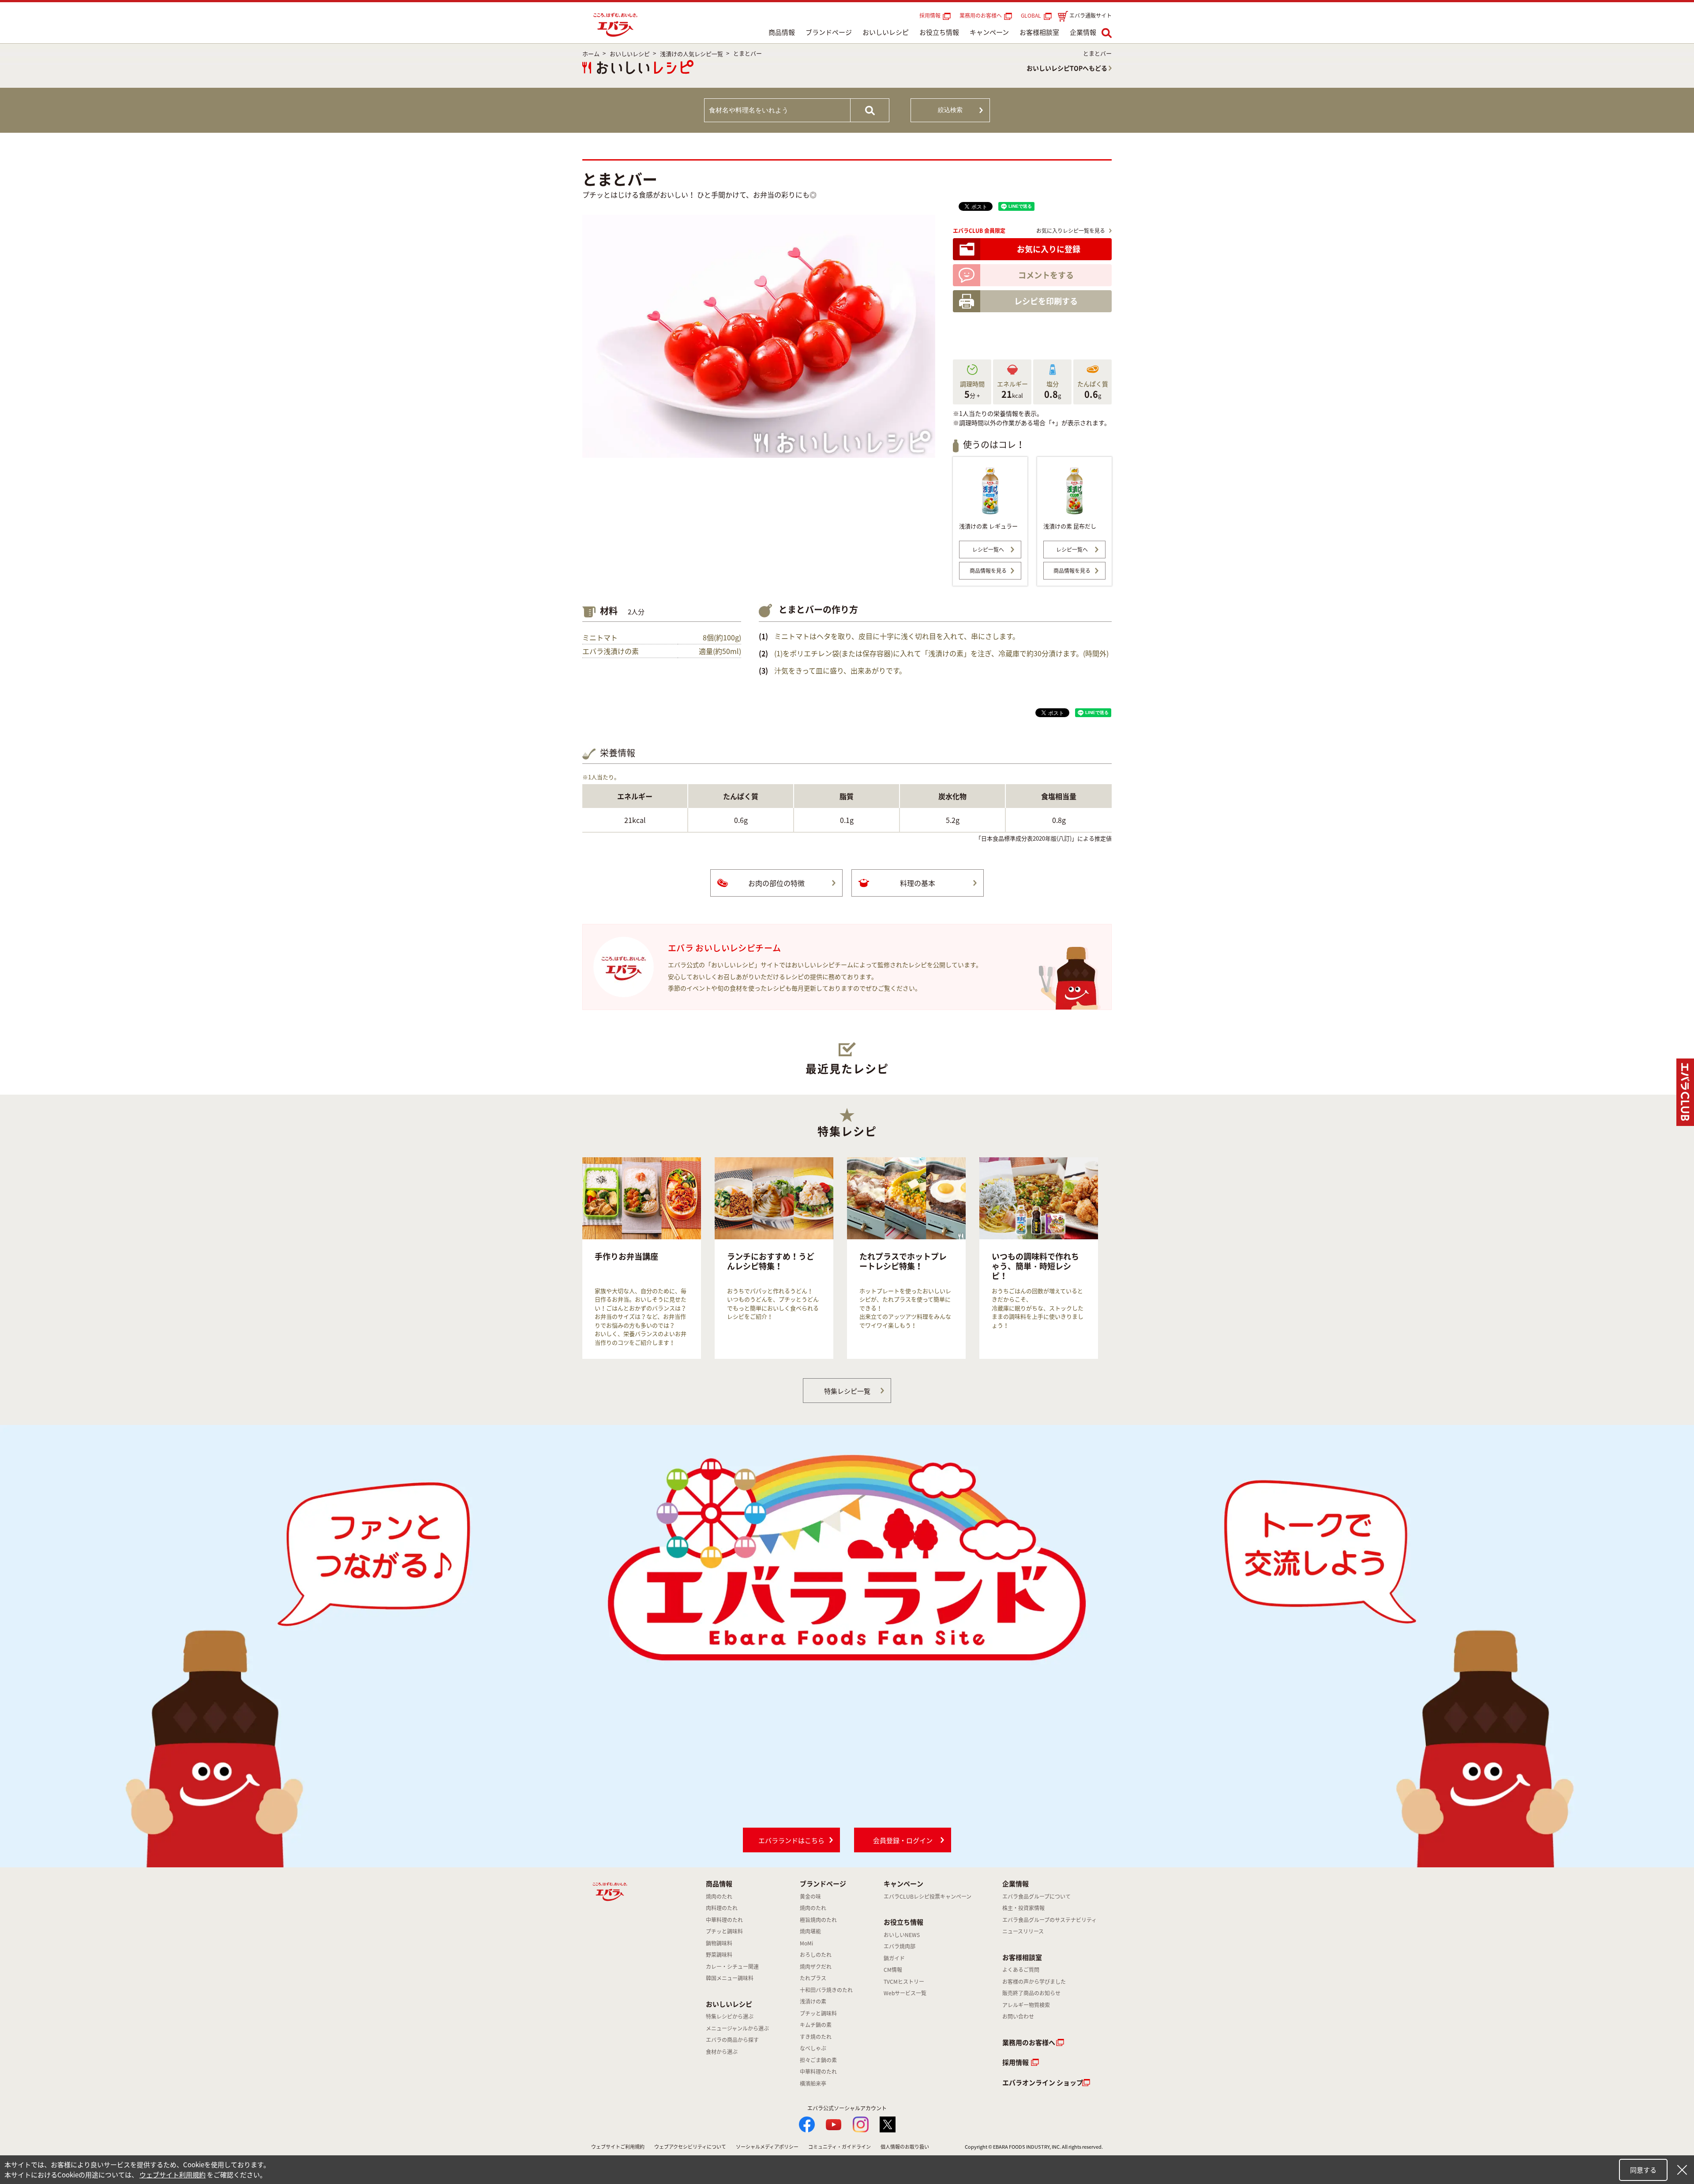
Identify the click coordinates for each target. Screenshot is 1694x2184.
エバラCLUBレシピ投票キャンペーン (928, 1896)
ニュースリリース (1023, 1931)
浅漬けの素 (813, 2001)
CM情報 (893, 1970)
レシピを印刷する (1046, 301)
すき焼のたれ (816, 2037)
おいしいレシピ (886, 32)
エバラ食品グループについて (1036, 1896)
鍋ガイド (894, 1958)
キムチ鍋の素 (816, 2025)
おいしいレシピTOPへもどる (1067, 68)
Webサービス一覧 (905, 1993)
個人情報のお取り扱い (905, 2147)
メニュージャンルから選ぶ (737, 2028)
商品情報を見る (988, 571)
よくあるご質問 (1021, 1970)
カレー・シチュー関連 (732, 1967)
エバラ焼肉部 (899, 1946)
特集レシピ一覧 (847, 1391)
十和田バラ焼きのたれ (826, 1990)
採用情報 (930, 15)
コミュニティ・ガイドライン (840, 2147)
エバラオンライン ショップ (1043, 2083)
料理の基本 (918, 883)
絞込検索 (950, 110)
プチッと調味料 (724, 1931)
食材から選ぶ (722, 2052)
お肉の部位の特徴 (776, 883)
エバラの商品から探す (732, 2040)
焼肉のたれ (719, 1896)
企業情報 (1083, 32)
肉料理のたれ (722, 1908)
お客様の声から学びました (1034, 1982)
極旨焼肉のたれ (818, 1920)
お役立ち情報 (939, 32)
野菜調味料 (719, 1955)
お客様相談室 (1039, 32)
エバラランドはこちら (791, 1840)
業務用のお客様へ (981, 15)
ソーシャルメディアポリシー (767, 2147)
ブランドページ (829, 32)
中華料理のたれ (724, 1920)
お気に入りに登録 (1049, 249)
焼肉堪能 (810, 1931)
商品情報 (782, 32)
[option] (642, 1258)
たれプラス (813, 1978)
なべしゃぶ (813, 2048)
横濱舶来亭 (813, 2083)
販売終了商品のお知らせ (1031, 1993)
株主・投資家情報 (1023, 1908)
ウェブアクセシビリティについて (690, 2147)
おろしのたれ (816, 1955)
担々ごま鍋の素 (818, 2060)
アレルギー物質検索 (1026, 2005)
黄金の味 (810, 1896)
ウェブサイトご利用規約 (618, 2147)
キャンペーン (989, 32)
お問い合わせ (1018, 2016)
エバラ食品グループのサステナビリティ (1049, 1920)
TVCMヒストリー (904, 1982)
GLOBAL (1032, 15)
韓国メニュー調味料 (730, 1978)
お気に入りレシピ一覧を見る (1071, 231)
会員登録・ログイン (903, 1840)
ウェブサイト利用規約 (172, 2175)
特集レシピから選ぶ (730, 2016)
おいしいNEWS (902, 1935)
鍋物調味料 (719, 1943)
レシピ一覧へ (988, 550)
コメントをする (1046, 275)
